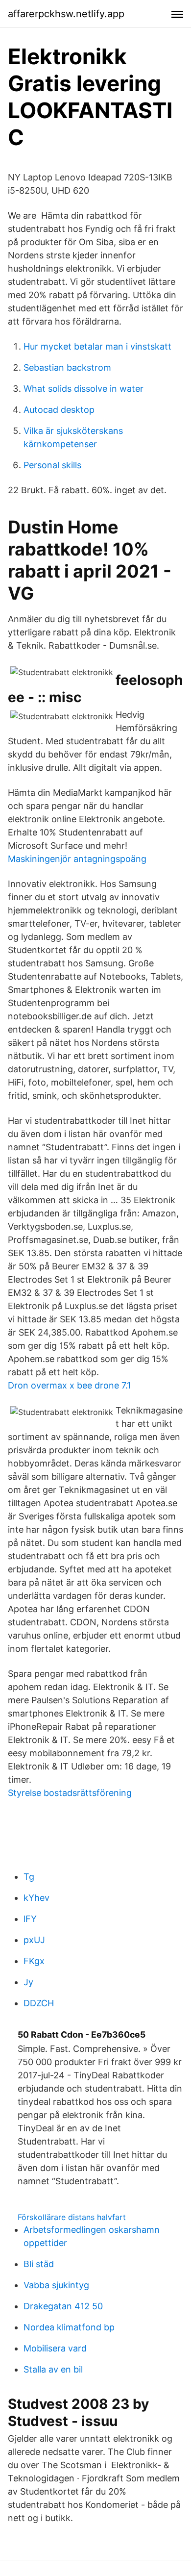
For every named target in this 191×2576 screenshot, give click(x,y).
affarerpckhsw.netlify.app (66, 14)
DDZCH (39, 2003)
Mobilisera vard (55, 2348)
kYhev (36, 1898)
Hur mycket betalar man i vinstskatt (97, 346)
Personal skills (52, 465)
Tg (29, 1877)
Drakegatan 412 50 (63, 2306)
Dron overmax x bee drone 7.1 (69, 1385)
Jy (28, 1982)
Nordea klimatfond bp (69, 2327)
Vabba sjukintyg (56, 2285)
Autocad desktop (59, 410)
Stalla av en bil (53, 2369)
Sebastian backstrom (67, 367)
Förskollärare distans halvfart (72, 2217)
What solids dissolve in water (84, 389)
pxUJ (34, 1940)
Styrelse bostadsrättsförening (70, 1793)
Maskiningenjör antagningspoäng (77, 859)
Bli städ (39, 2264)
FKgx (34, 1961)
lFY (30, 1919)
